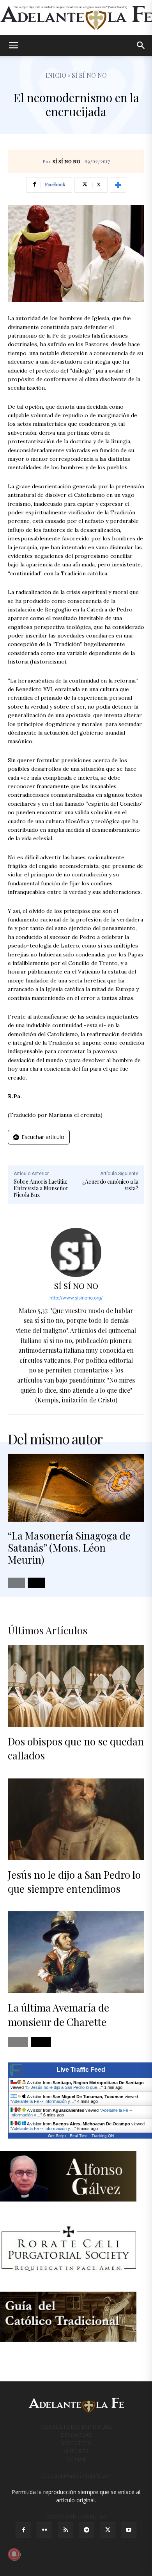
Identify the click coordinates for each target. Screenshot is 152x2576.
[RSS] (65, 2530)
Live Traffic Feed (81, 2070)
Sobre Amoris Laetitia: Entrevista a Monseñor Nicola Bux (41, 1188)
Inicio (56, 75)
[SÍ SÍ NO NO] (76, 1252)
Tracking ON (103, 2136)
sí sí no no (89, 75)
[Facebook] (23, 2530)
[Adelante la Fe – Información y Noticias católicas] (76, 18)
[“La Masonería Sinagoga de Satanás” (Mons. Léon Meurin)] (76, 1488)
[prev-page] (16, 1583)
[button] (13, 45)
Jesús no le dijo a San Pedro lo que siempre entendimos (74, 1882)
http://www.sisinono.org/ (76, 1298)
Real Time (79, 2136)
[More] (118, 185)
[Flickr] (44, 2530)
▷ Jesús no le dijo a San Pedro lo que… (64, 2087)
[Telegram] (87, 2530)
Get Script (57, 2136)
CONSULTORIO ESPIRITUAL (76, 2427)
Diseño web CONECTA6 (76, 2516)
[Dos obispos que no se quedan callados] (76, 1686)
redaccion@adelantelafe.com (76, 2476)
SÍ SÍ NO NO (66, 162)
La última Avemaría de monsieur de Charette (58, 2014)
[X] (108, 2530)
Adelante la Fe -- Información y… (43, 2101)
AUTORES (76, 2451)
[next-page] (36, 1583)
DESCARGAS (76, 2435)
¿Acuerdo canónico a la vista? (110, 1185)
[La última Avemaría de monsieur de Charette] (76, 1952)
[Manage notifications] (14, 2554)
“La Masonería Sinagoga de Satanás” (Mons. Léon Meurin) (69, 1548)
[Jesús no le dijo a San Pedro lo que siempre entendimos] (76, 1819)
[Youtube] (129, 2530)
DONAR (76, 2459)
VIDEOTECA (76, 2443)
